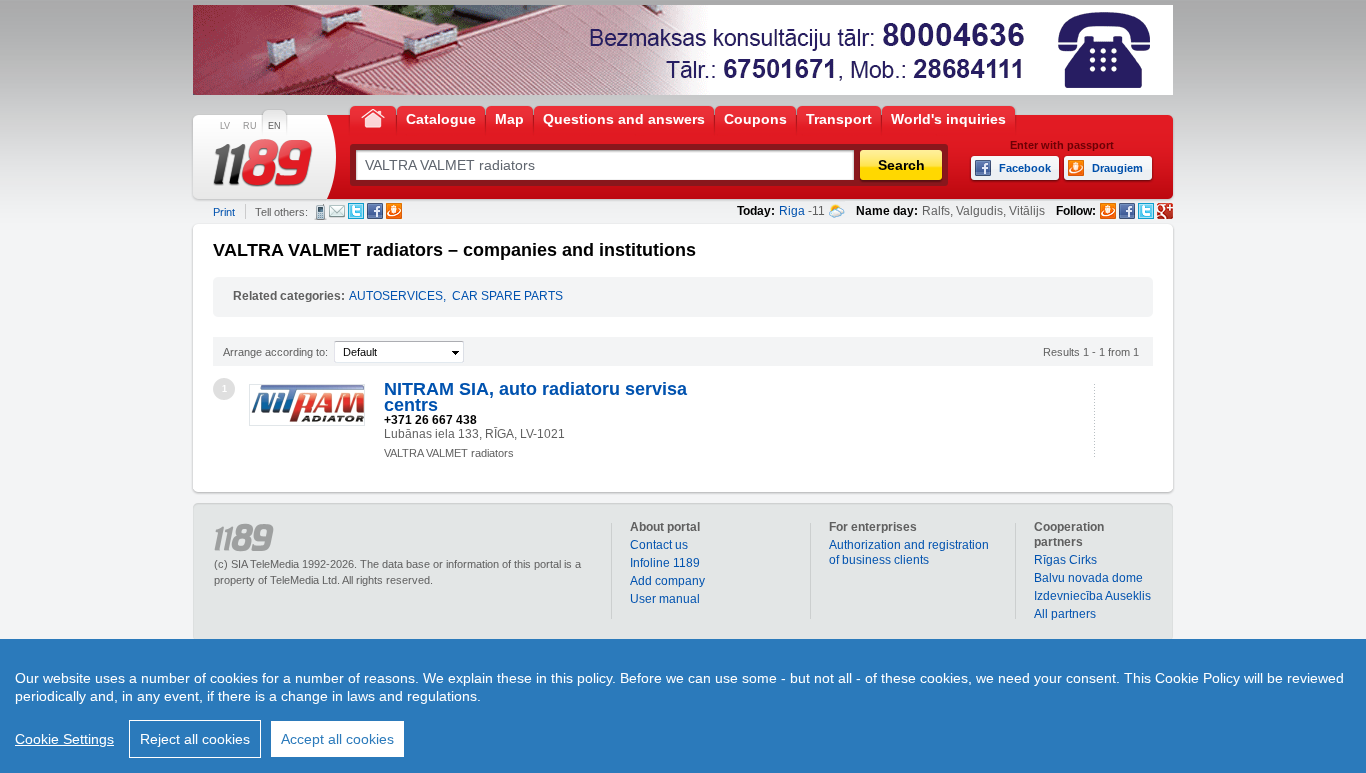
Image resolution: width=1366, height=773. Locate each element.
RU (250, 126)
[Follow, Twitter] (1146, 211)
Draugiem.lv (394, 211)
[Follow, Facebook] (1127, 211)
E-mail (337, 211)
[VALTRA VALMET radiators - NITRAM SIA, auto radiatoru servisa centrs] (307, 405)
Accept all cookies (337, 739)
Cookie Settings (64, 739)
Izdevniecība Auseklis (1092, 596)
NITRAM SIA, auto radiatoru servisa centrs (535, 397)
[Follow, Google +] (1165, 211)
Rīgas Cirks (1065, 560)
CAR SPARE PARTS (507, 296)
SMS (320, 212)
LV (225, 126)
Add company (667, 581)
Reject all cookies (195, 739)
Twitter (356, 211)
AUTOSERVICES (396, 296)
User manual (665, 599)
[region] (683, 706)
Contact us (659, 545)
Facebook (375, 211)
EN (274, 126)
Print (224, 212)
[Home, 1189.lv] (373, 117)
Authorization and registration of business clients (909, 552)
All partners (1065, 614)
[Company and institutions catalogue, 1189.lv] (263, 163)
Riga (792, 211)
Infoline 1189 (665, 563)
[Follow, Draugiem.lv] (1108, 211)
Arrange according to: (275, 352)
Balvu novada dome (1088, 578)
